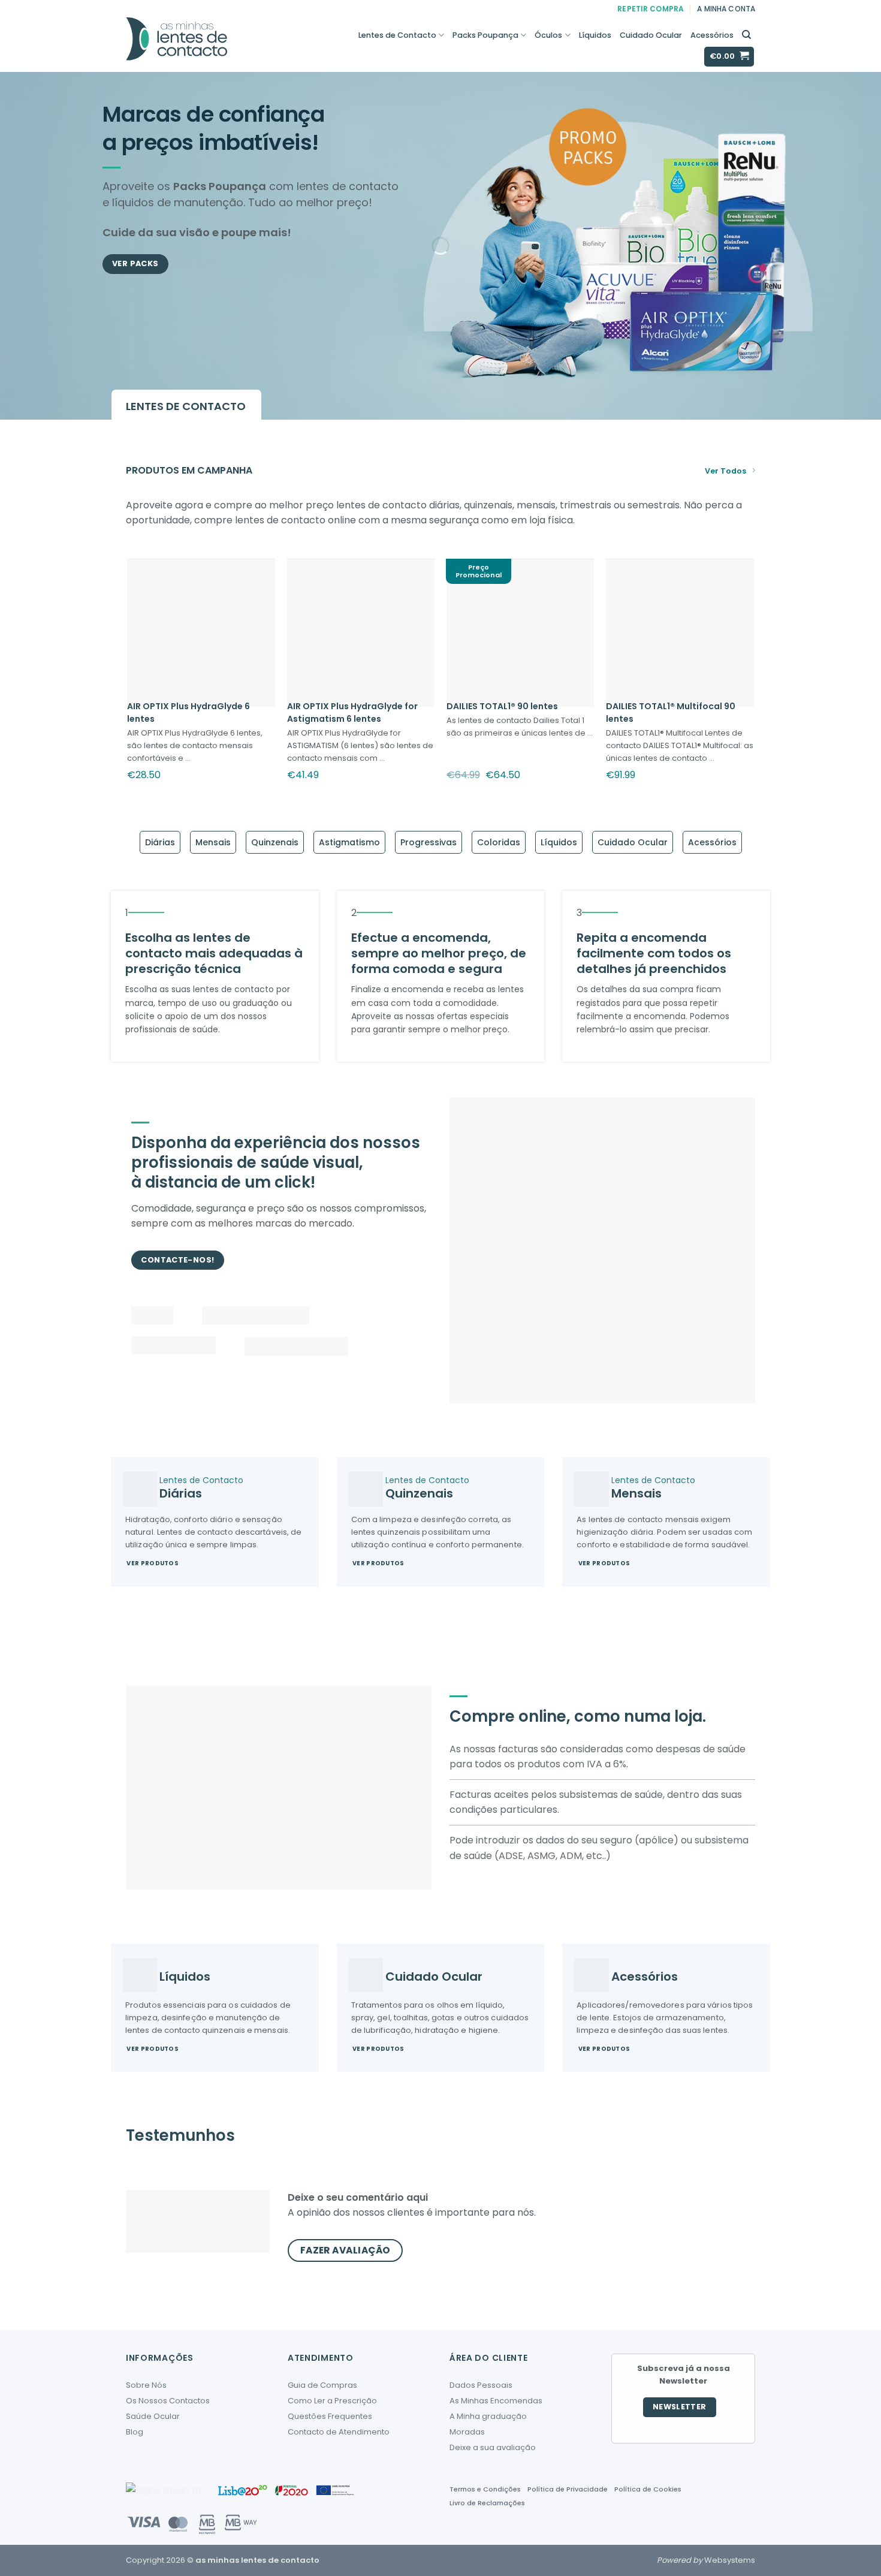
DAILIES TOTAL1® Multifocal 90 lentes (671, 712)
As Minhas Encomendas (496, 2401)
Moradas (467, 2432)
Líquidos (595, 35)
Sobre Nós (146, 2385)
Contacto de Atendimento (339, 2432)
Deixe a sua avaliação (493, 2447)
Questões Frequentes (330, 2416)
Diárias (160, 842)
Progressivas (429, 842)
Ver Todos (725, 471)
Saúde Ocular (153, 2416)
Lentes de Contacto (397, 35)
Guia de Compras (322, 2385)
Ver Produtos (153, 1563)
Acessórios (712, 35)
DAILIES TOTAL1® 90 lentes (502, 706)
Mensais (213, 842)
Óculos (548, 35)
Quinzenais (275, 842)
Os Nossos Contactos (168, 2401)
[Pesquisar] (746, 35)
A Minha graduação (488, 2416)
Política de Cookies (648, 2489)
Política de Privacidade (568, 2489)
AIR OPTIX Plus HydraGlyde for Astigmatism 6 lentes (352, 712)
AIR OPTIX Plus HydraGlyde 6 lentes (188, 712)
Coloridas (499, 842)
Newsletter (680, 2407)
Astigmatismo (349, 842)
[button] (729, 57)
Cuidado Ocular (651, 35)
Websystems (730, 2560)
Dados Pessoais (481, 2385)
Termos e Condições (485, 2489)
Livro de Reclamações (487, 2503)
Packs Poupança (485, 35)
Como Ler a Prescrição (332, 2401)
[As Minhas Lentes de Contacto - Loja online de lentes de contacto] (217, 45)
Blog (135, 2432)
